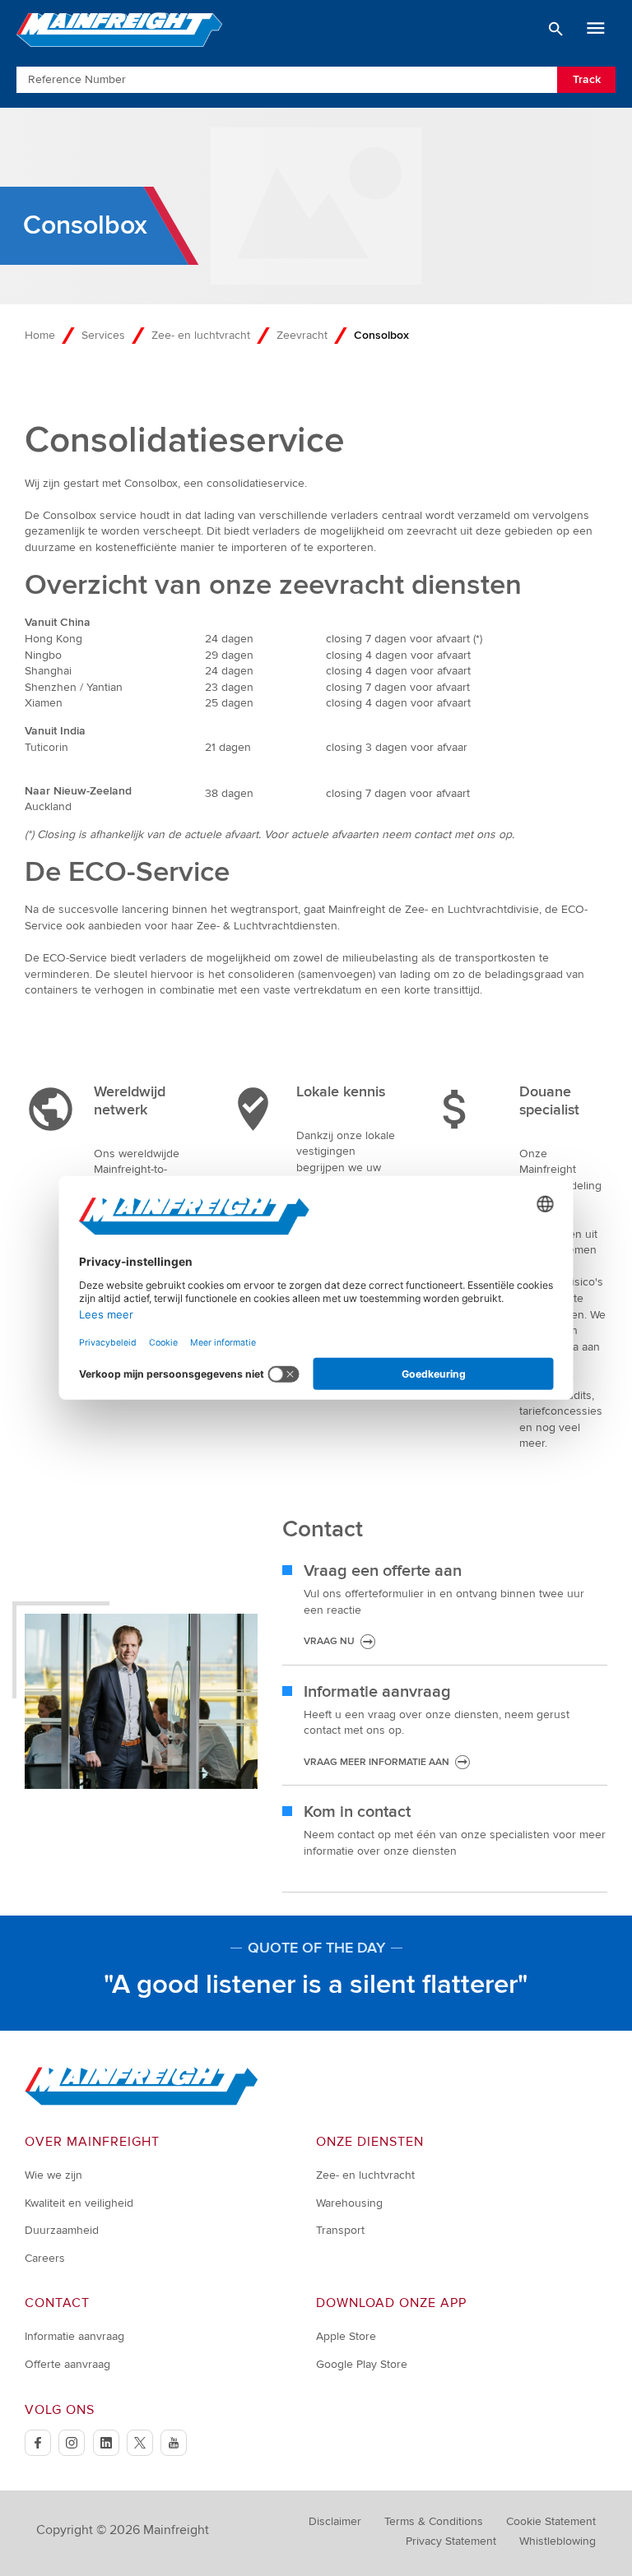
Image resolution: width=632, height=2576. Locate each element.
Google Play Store (362, 2364)
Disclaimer (335, 2521)
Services (103, 335)
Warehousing (349, 2203)
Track (587, 79)
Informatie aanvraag (74, 2336)
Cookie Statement (551, 2521)
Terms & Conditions (434, 2521)
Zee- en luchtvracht (201, 335)
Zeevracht (302, 335)
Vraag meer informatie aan (376, 1762)
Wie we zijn (53, 2175)
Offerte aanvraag (67, 2364)
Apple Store (346, 2336)
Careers (45, 2258)
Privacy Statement (451, 2541)
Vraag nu (329, 1641)
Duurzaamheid (62, 2230)
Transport (340, 2230)
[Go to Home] (142, 2102)
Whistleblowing (558, 2541)
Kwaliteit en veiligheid (79, 2203)
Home (40, 335)
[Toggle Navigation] (596, 29)
